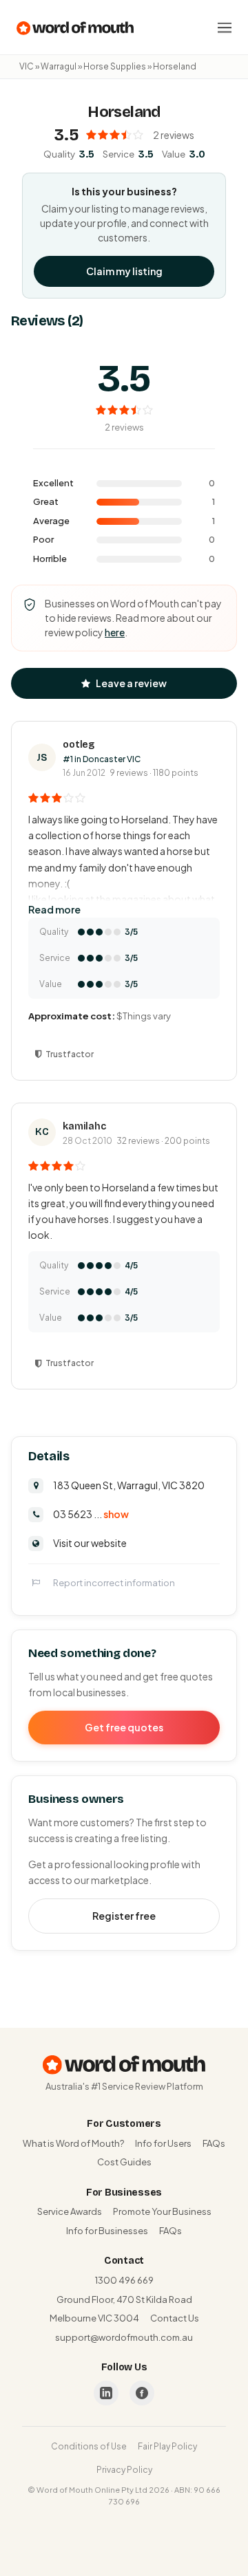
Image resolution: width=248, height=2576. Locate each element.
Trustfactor (70, 1054)
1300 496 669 (124, 2280)
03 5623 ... (91, 1514)
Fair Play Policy (167, 2446)
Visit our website (90, 1543)
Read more (54, 909)
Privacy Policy (124, 2470)
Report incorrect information (114, 1583)
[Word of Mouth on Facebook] (142, 2393)
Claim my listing (124, 271)
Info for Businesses (107, 2231)
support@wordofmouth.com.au (124, 2337)
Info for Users (163, 2143)
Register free (124, 1916)
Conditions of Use (89, 2446)
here (115, 632)
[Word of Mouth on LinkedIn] (106, 2393)
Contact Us (175, 2318)
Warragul (59, 66)
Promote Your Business (162, 2211)
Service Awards (70, 2211)
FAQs (214, 2143)
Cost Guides (124, 2162)
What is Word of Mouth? (73, 2143)
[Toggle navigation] (225, 28)
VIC (27, 66)
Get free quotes (124, 1727)
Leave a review (131, 683)
